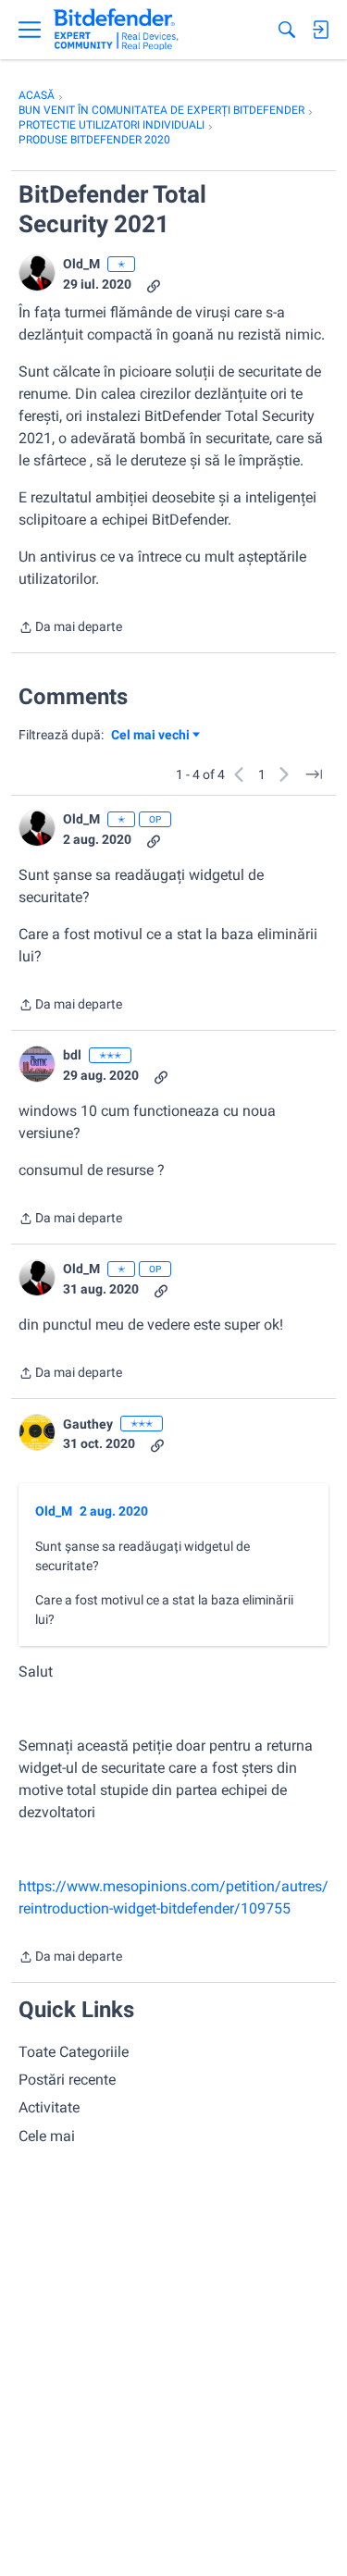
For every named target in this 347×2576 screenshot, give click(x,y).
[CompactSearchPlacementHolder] (287, 30)
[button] (37, 273)
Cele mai (47, 2136)
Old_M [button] (81, 264)
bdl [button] (72, 1055)
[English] (116, 30)
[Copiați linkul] (154, 285)
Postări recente (67, 2080)
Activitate (49, 2107)
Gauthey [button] (88, 1424)
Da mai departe (70, 629)
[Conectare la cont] (320, 30)
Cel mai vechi (153, 736)
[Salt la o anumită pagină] (314, 774)
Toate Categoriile (74, 2052)
